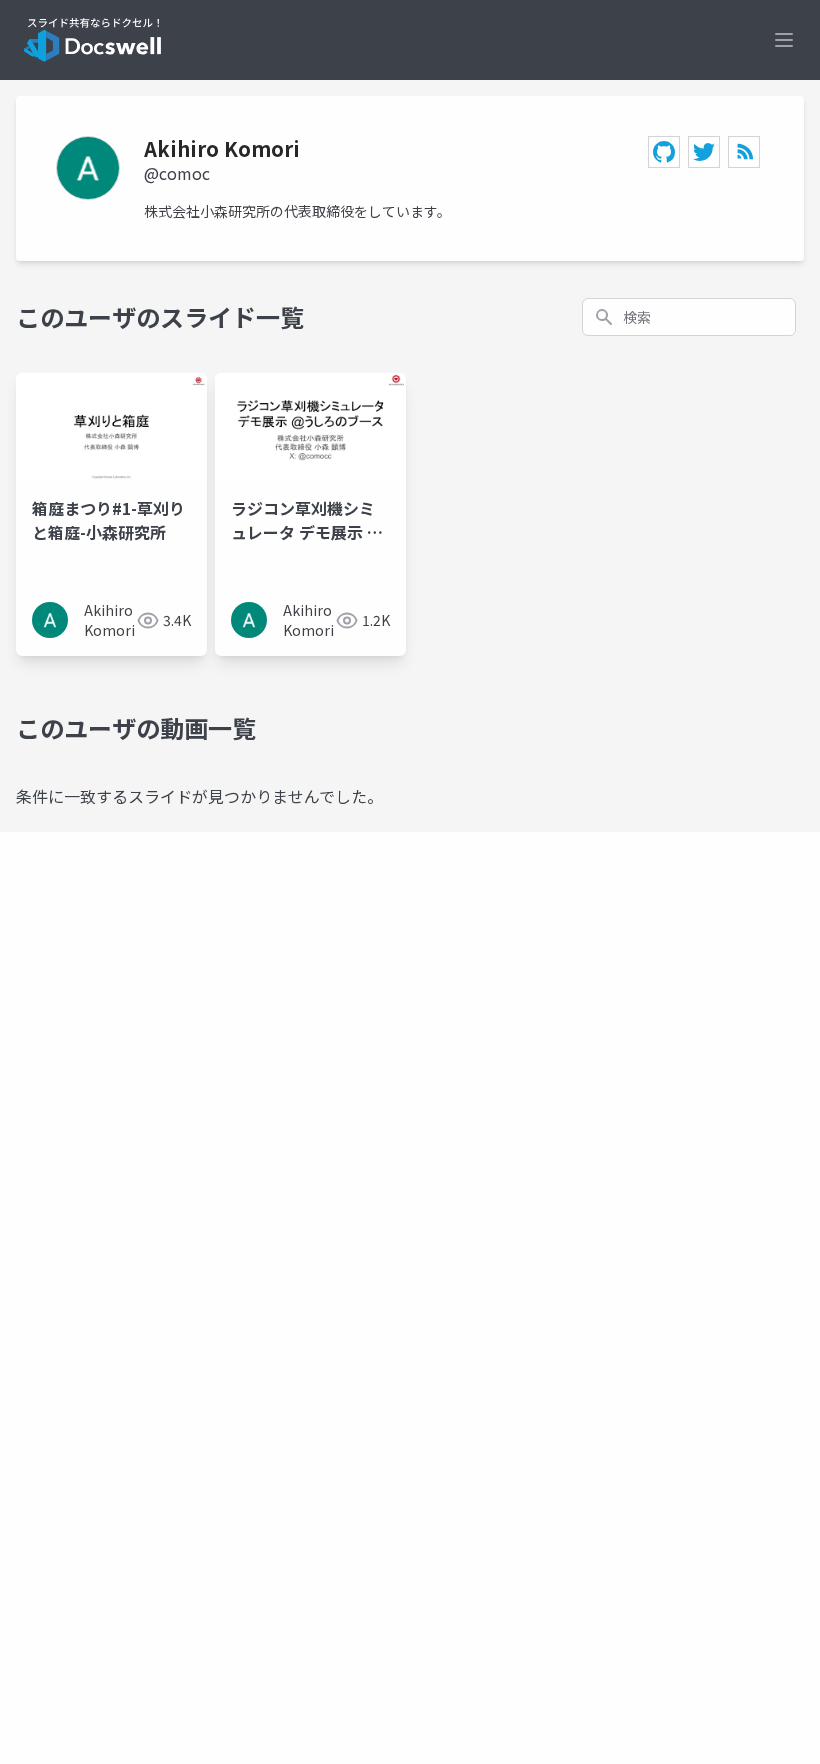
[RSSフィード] (744, 152)
